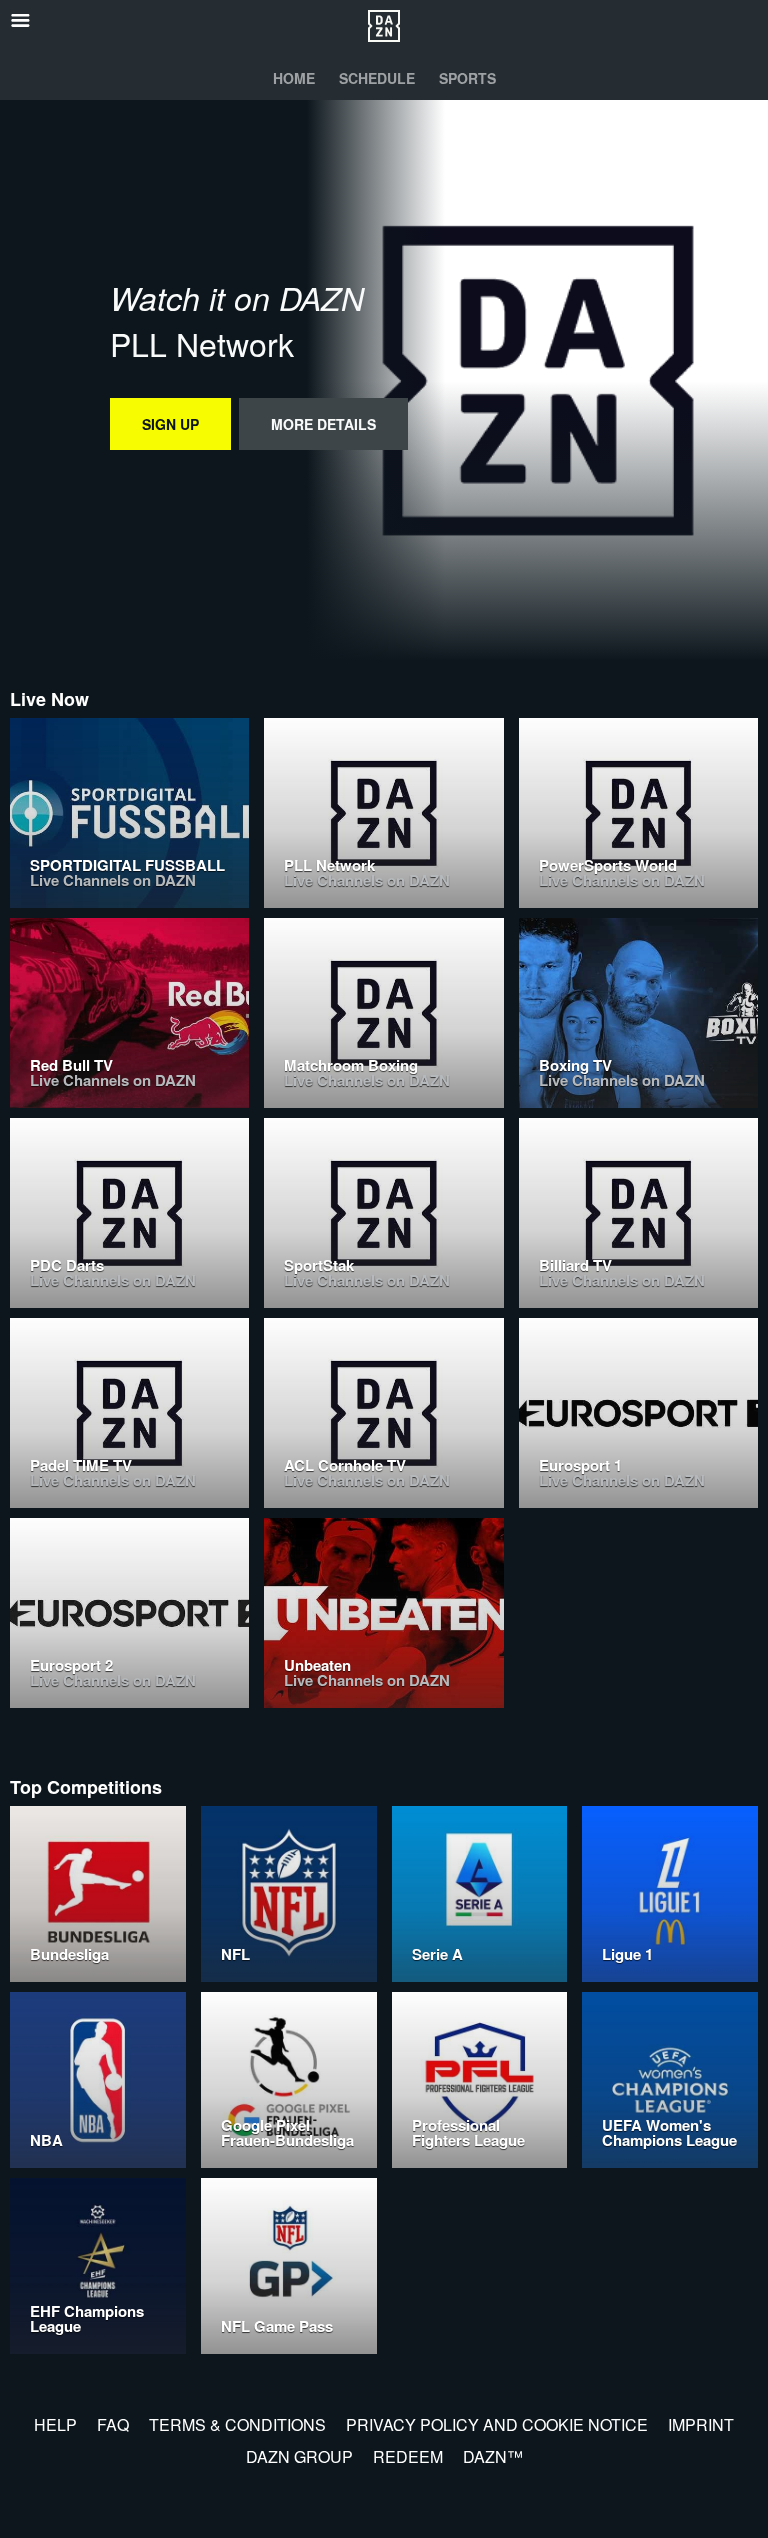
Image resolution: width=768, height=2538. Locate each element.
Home (294, 78)
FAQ (113, 2424)
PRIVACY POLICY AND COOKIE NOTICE (497, 2424)
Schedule (377, 78)
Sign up (170, 424)
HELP (55, 2424)
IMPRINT (701, 2424)
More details (323, 424)
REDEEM (408, 2456)
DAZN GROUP (299, 2456)
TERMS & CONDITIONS (237, 2424)
